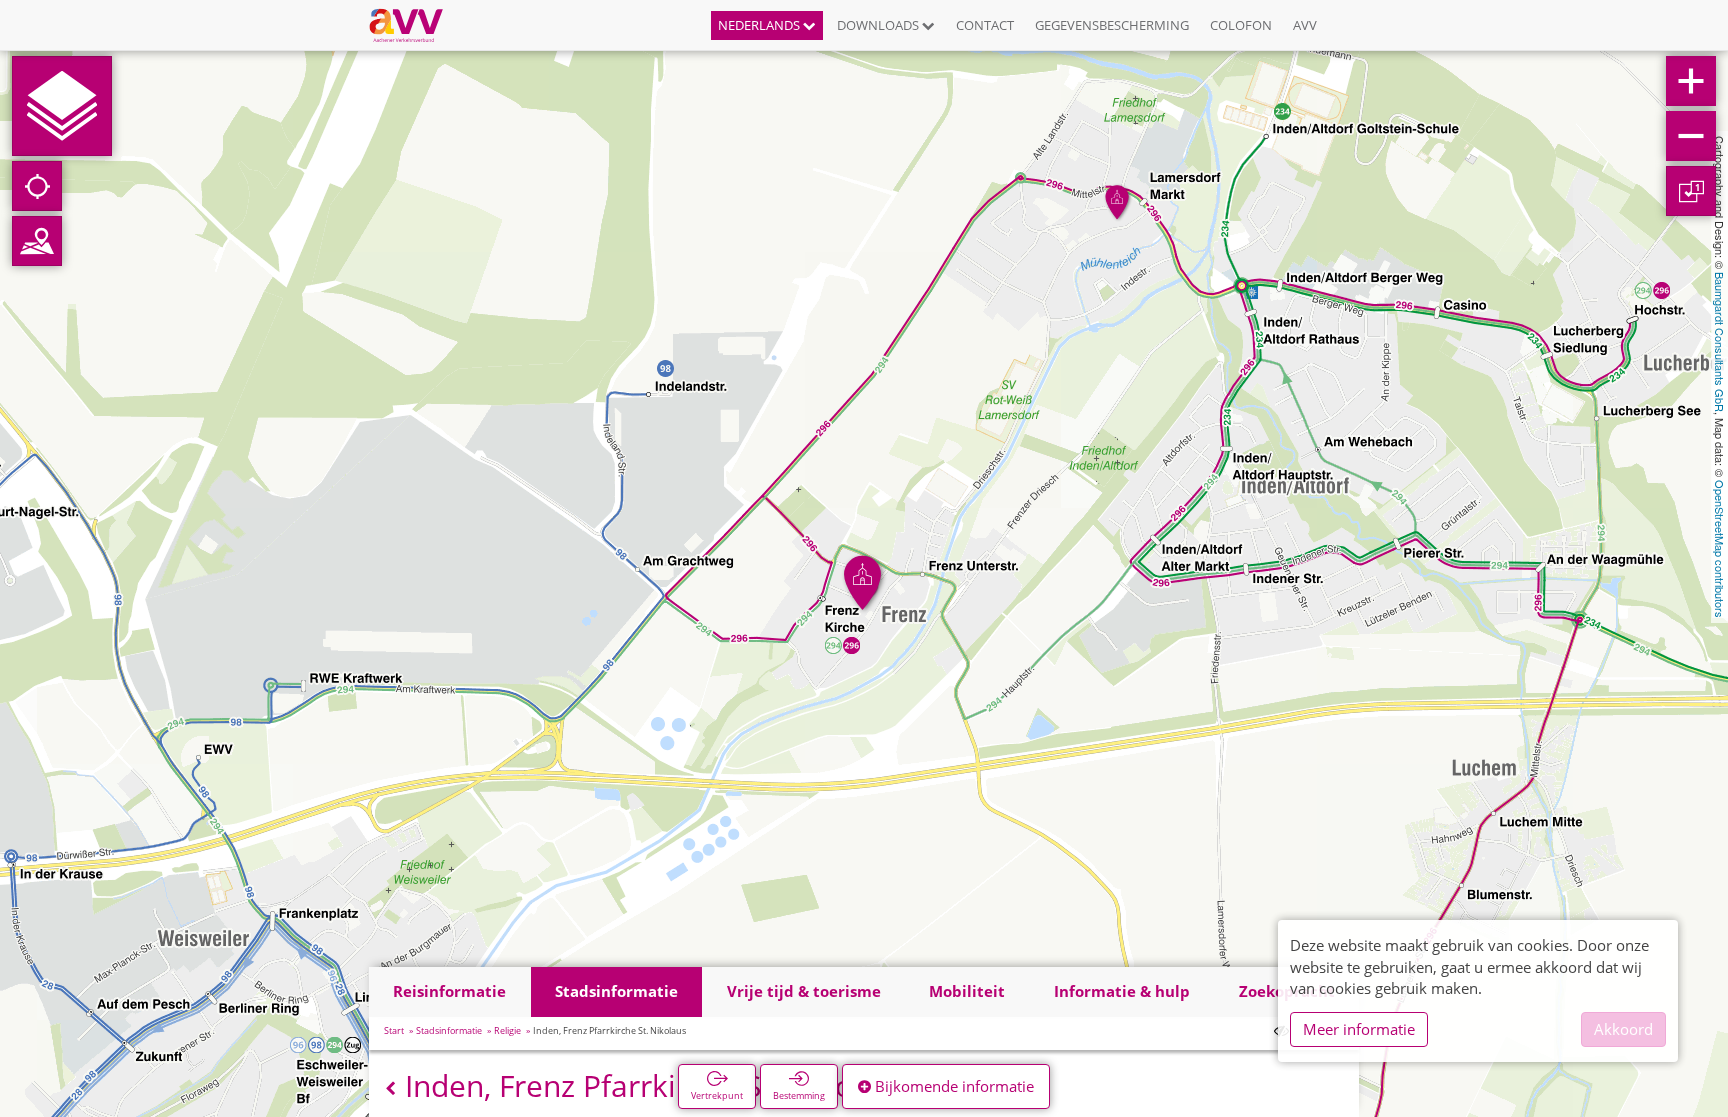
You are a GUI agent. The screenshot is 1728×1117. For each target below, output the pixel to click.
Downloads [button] (879, 25)
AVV (1305, 25)
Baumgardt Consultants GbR (1720, 342)
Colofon (1241, 25)
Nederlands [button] (760, 25)
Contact (985, 25)
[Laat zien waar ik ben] (37, 186)
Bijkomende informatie (952, 1086)
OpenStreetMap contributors (1720, 549)
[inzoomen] (1691, 81)
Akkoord (1623, 1029)
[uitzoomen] (1691, 136)
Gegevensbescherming (1112, 25)
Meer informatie (1359, 1029)
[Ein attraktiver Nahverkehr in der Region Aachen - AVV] (413, 25)
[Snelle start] (62, 106)
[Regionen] (37, 241)
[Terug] (390, 1088)
